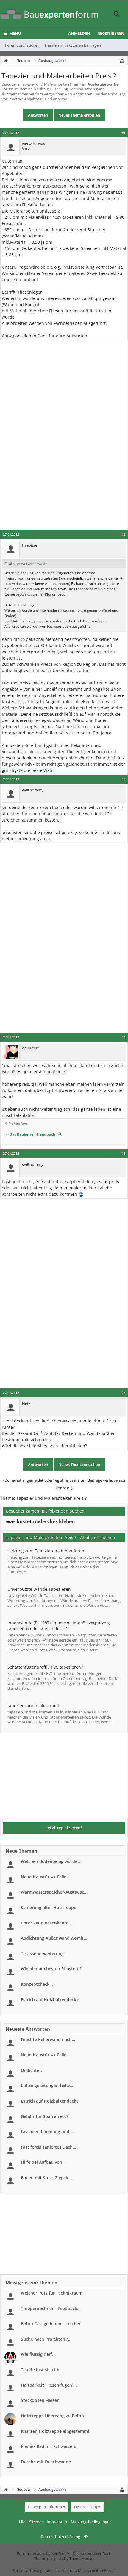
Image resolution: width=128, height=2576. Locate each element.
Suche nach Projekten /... (46, 2339)
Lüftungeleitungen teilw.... (48, 2085)
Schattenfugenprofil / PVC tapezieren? (45, 1667)
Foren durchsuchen (22, 45)
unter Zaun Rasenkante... (46, 1923)
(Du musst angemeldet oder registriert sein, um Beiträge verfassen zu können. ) (64, 1484)
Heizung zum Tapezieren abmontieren (46, 1551)
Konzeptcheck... (37, 1984)
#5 (123, 1154)
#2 (123, 534)
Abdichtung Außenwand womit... (54, 1938)
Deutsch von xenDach (92, 2553)
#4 (123, 1037)
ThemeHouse (81, 2558)
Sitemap (36, 2522)
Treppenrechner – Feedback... (51, 2308)
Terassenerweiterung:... (45, 1953)
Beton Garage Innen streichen (51, 2324)
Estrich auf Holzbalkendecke (50, 2000)
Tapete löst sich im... (42, 2370)
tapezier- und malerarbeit (33, 1706)
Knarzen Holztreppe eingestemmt (55, 2431)
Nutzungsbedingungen (91, 2522)
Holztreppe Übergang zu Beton (52, 2416)
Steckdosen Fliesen (40, 2400)
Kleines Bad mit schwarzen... (50, 2446)
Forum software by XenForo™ (44, 2553)
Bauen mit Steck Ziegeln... (47, 2178)
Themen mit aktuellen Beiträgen (73, 45)
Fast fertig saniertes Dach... (49, 2147)
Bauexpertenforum (45, 2507)
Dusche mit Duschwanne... (48, 2462)
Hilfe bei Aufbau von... (43, 2162)
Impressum (57, 2522)
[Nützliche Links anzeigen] (122, 61)
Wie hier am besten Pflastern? (51, 1969)
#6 (123, 1393)
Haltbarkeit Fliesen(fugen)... (49, 2385)
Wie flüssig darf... (38, 2354)
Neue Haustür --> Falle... (45, 1877)
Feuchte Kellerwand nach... (48, 2039)
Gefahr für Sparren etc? (45, 2116)
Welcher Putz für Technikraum (52, 2293)
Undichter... (33, 2070)
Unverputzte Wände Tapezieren (39, 1589)
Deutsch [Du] (86, 2507)
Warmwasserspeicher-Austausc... (54, 1892)
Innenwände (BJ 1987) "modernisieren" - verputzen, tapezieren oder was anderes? (59, 1626)
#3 (123, 779)
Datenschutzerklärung (60, 2536)
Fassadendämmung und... (47, 2132)
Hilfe (21, 2522)
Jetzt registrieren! (64, 1828)
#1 (123, 133)
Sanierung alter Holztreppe (49, 1907)
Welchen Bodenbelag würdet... (52, 1861)
